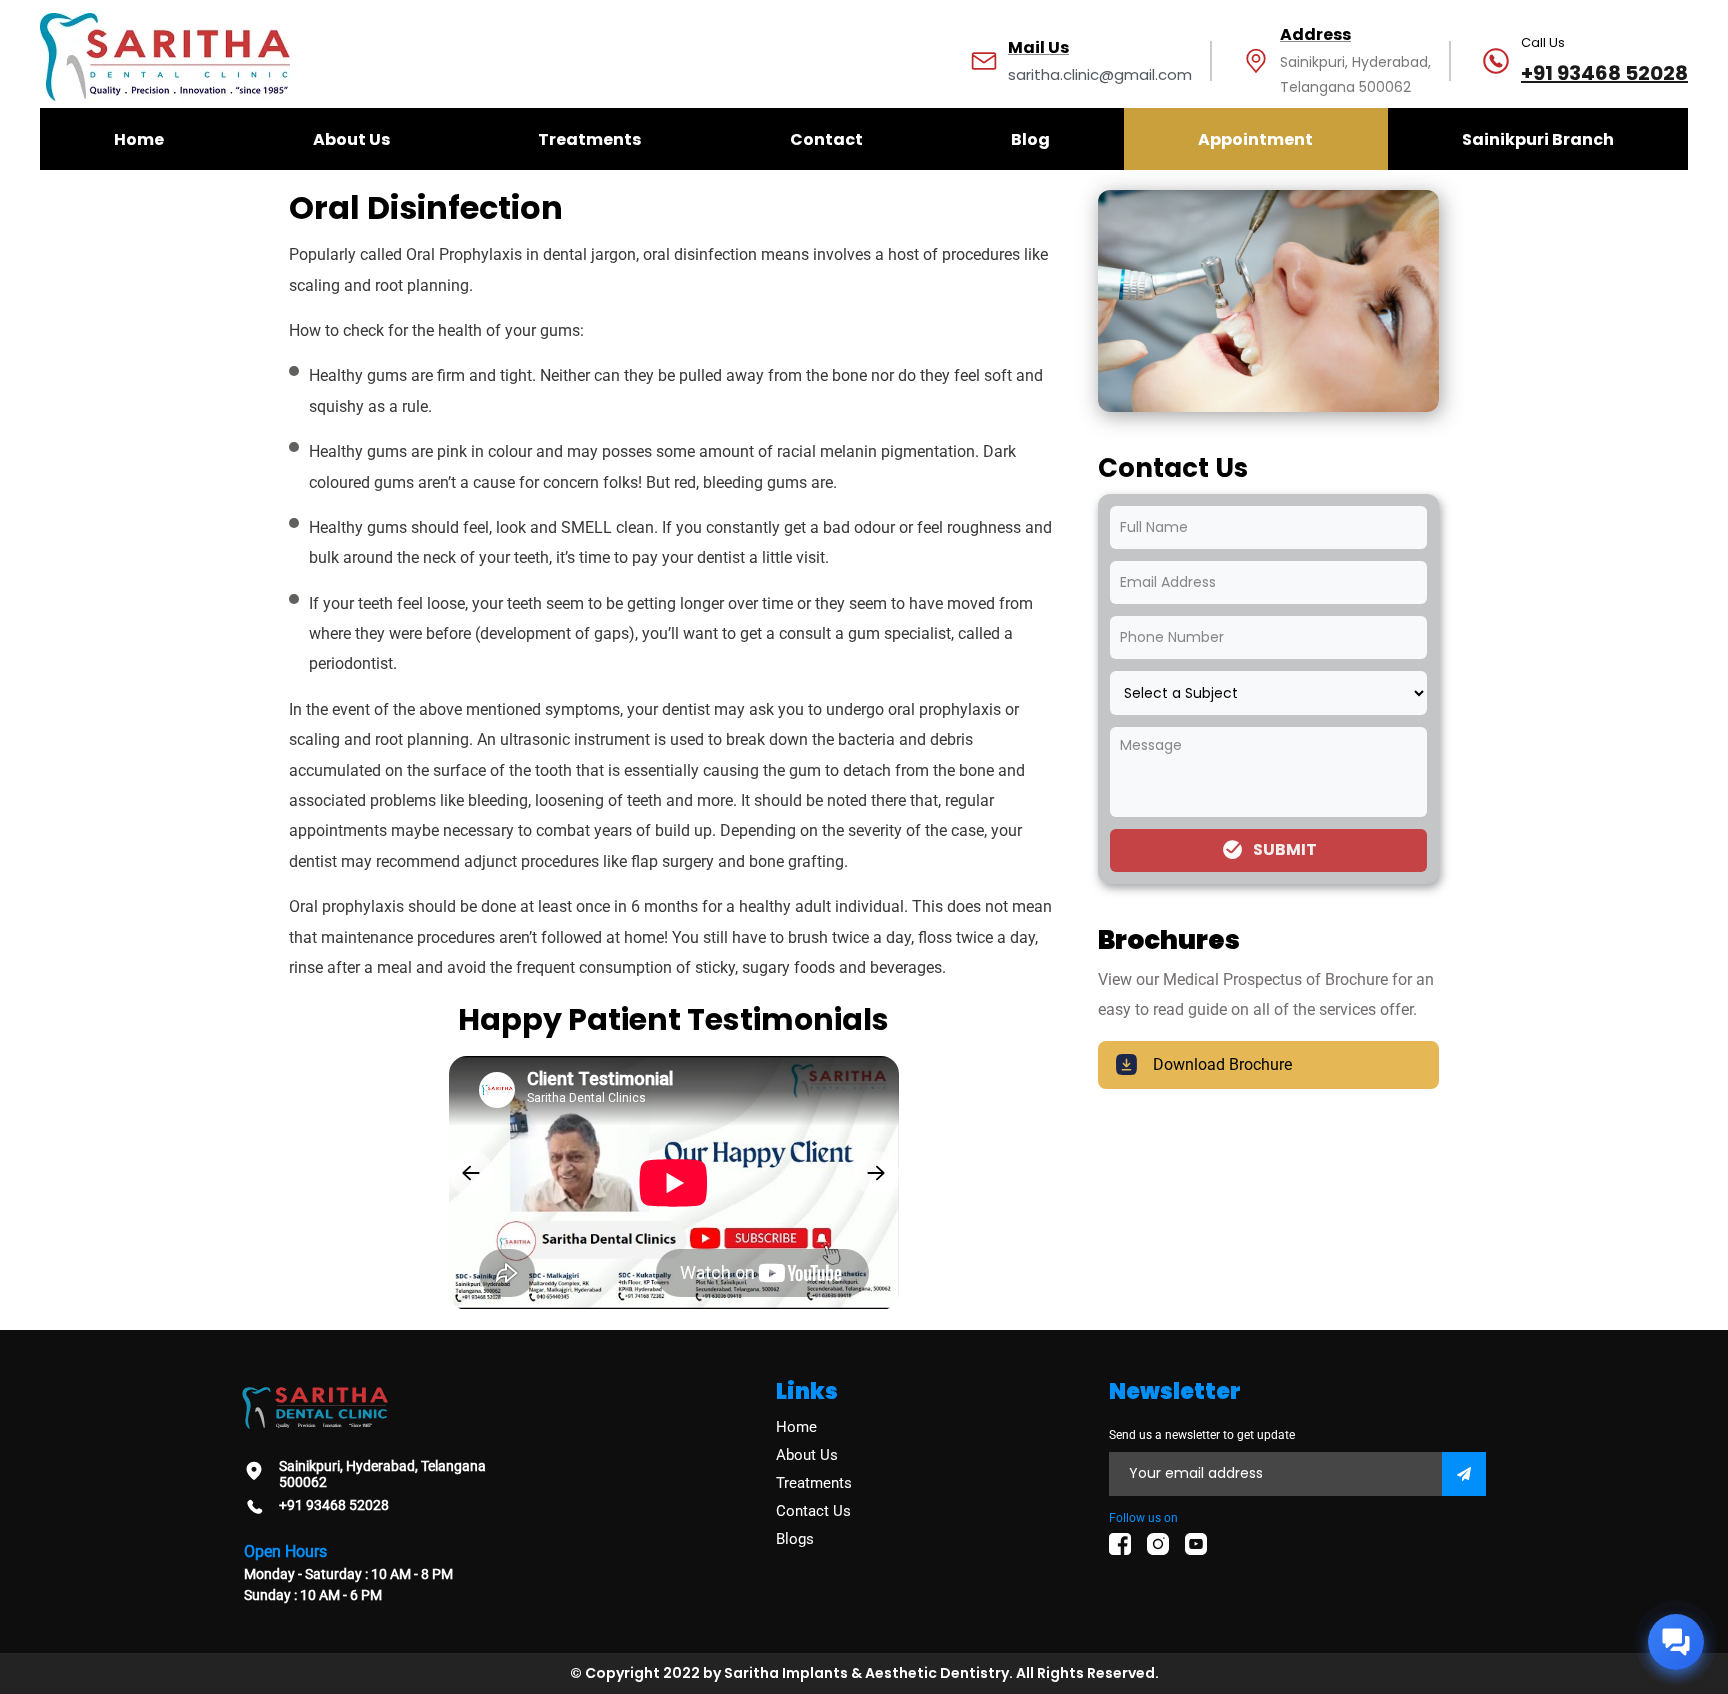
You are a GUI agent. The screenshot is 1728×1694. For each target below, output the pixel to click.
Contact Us (813, 1511)
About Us (351, 139)
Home (139, 139)
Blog (1030, 139)
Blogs (795, 1539)
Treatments (589, 139)
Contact (826, 139)
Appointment (1255, 139)
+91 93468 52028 (1604, 73)
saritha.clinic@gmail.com (1100, 74)
